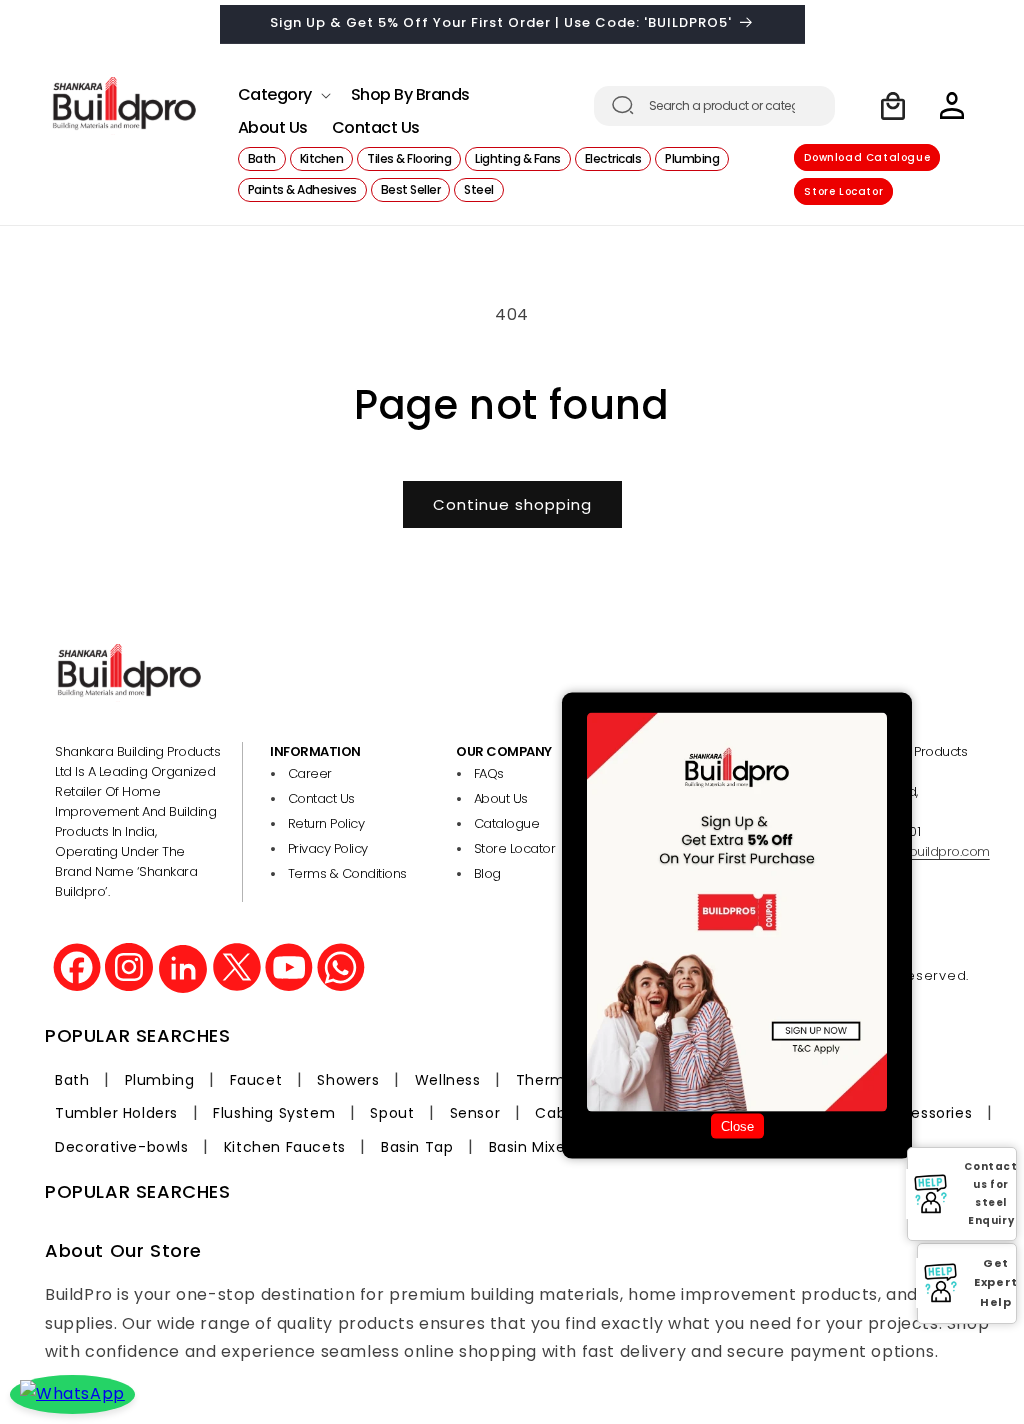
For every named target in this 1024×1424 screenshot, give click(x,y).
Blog (487, 873)
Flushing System (274, 1113)
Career (310, 773)
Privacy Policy (328, 848)
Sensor (475, 1113)
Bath (72, 1080)
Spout (392, 1113)
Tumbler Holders (116, 1113)
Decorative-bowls (122, 1147)
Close (737, 1126)
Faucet (256, 1080)
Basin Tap (417, 1147)
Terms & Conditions (347, 873)
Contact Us (321, 798)
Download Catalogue (867, 157)
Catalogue (507, 823)
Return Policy (326, 823)
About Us (501, 798)
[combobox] (714, 106)
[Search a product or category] (623, 105)
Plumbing (160, 1080)
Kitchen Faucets (285, 1147)
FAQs (489, 773)
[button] (282, 89)
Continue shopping (512, 504)
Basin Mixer (530, 1147)
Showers (348, 1080)
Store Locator (843, 191)
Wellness (448, 1080)
